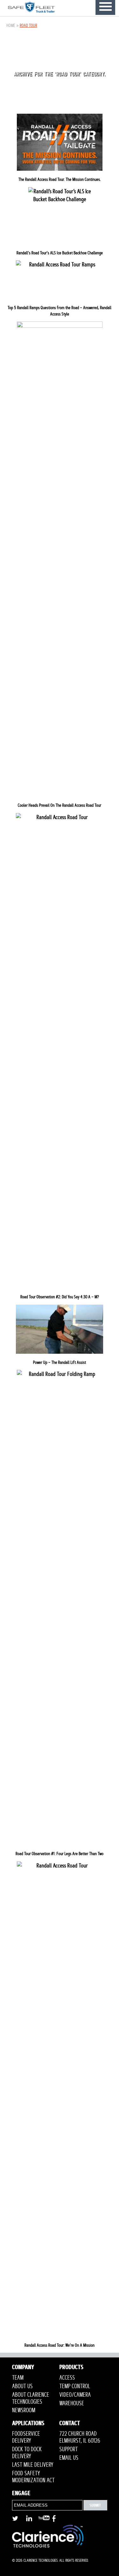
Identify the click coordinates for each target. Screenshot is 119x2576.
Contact (70, 2424)
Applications (28, 2424)
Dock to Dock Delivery (27, 2453)
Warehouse (72, 2403)
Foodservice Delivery (26, 2437)
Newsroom (24, 2410)
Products (71, 2368)
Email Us (69, 2458)
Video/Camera (75, 2395)
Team (18, 2378)
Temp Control (75, 2386)
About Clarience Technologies (31, 2398)
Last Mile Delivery (33, 2465)
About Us (22, 2386)
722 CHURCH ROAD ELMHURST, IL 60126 (80, 2437)
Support (69, 2449)
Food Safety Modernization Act (33, 2477)
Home (11, 25)
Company (23, 2368)
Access (67, 2378)
